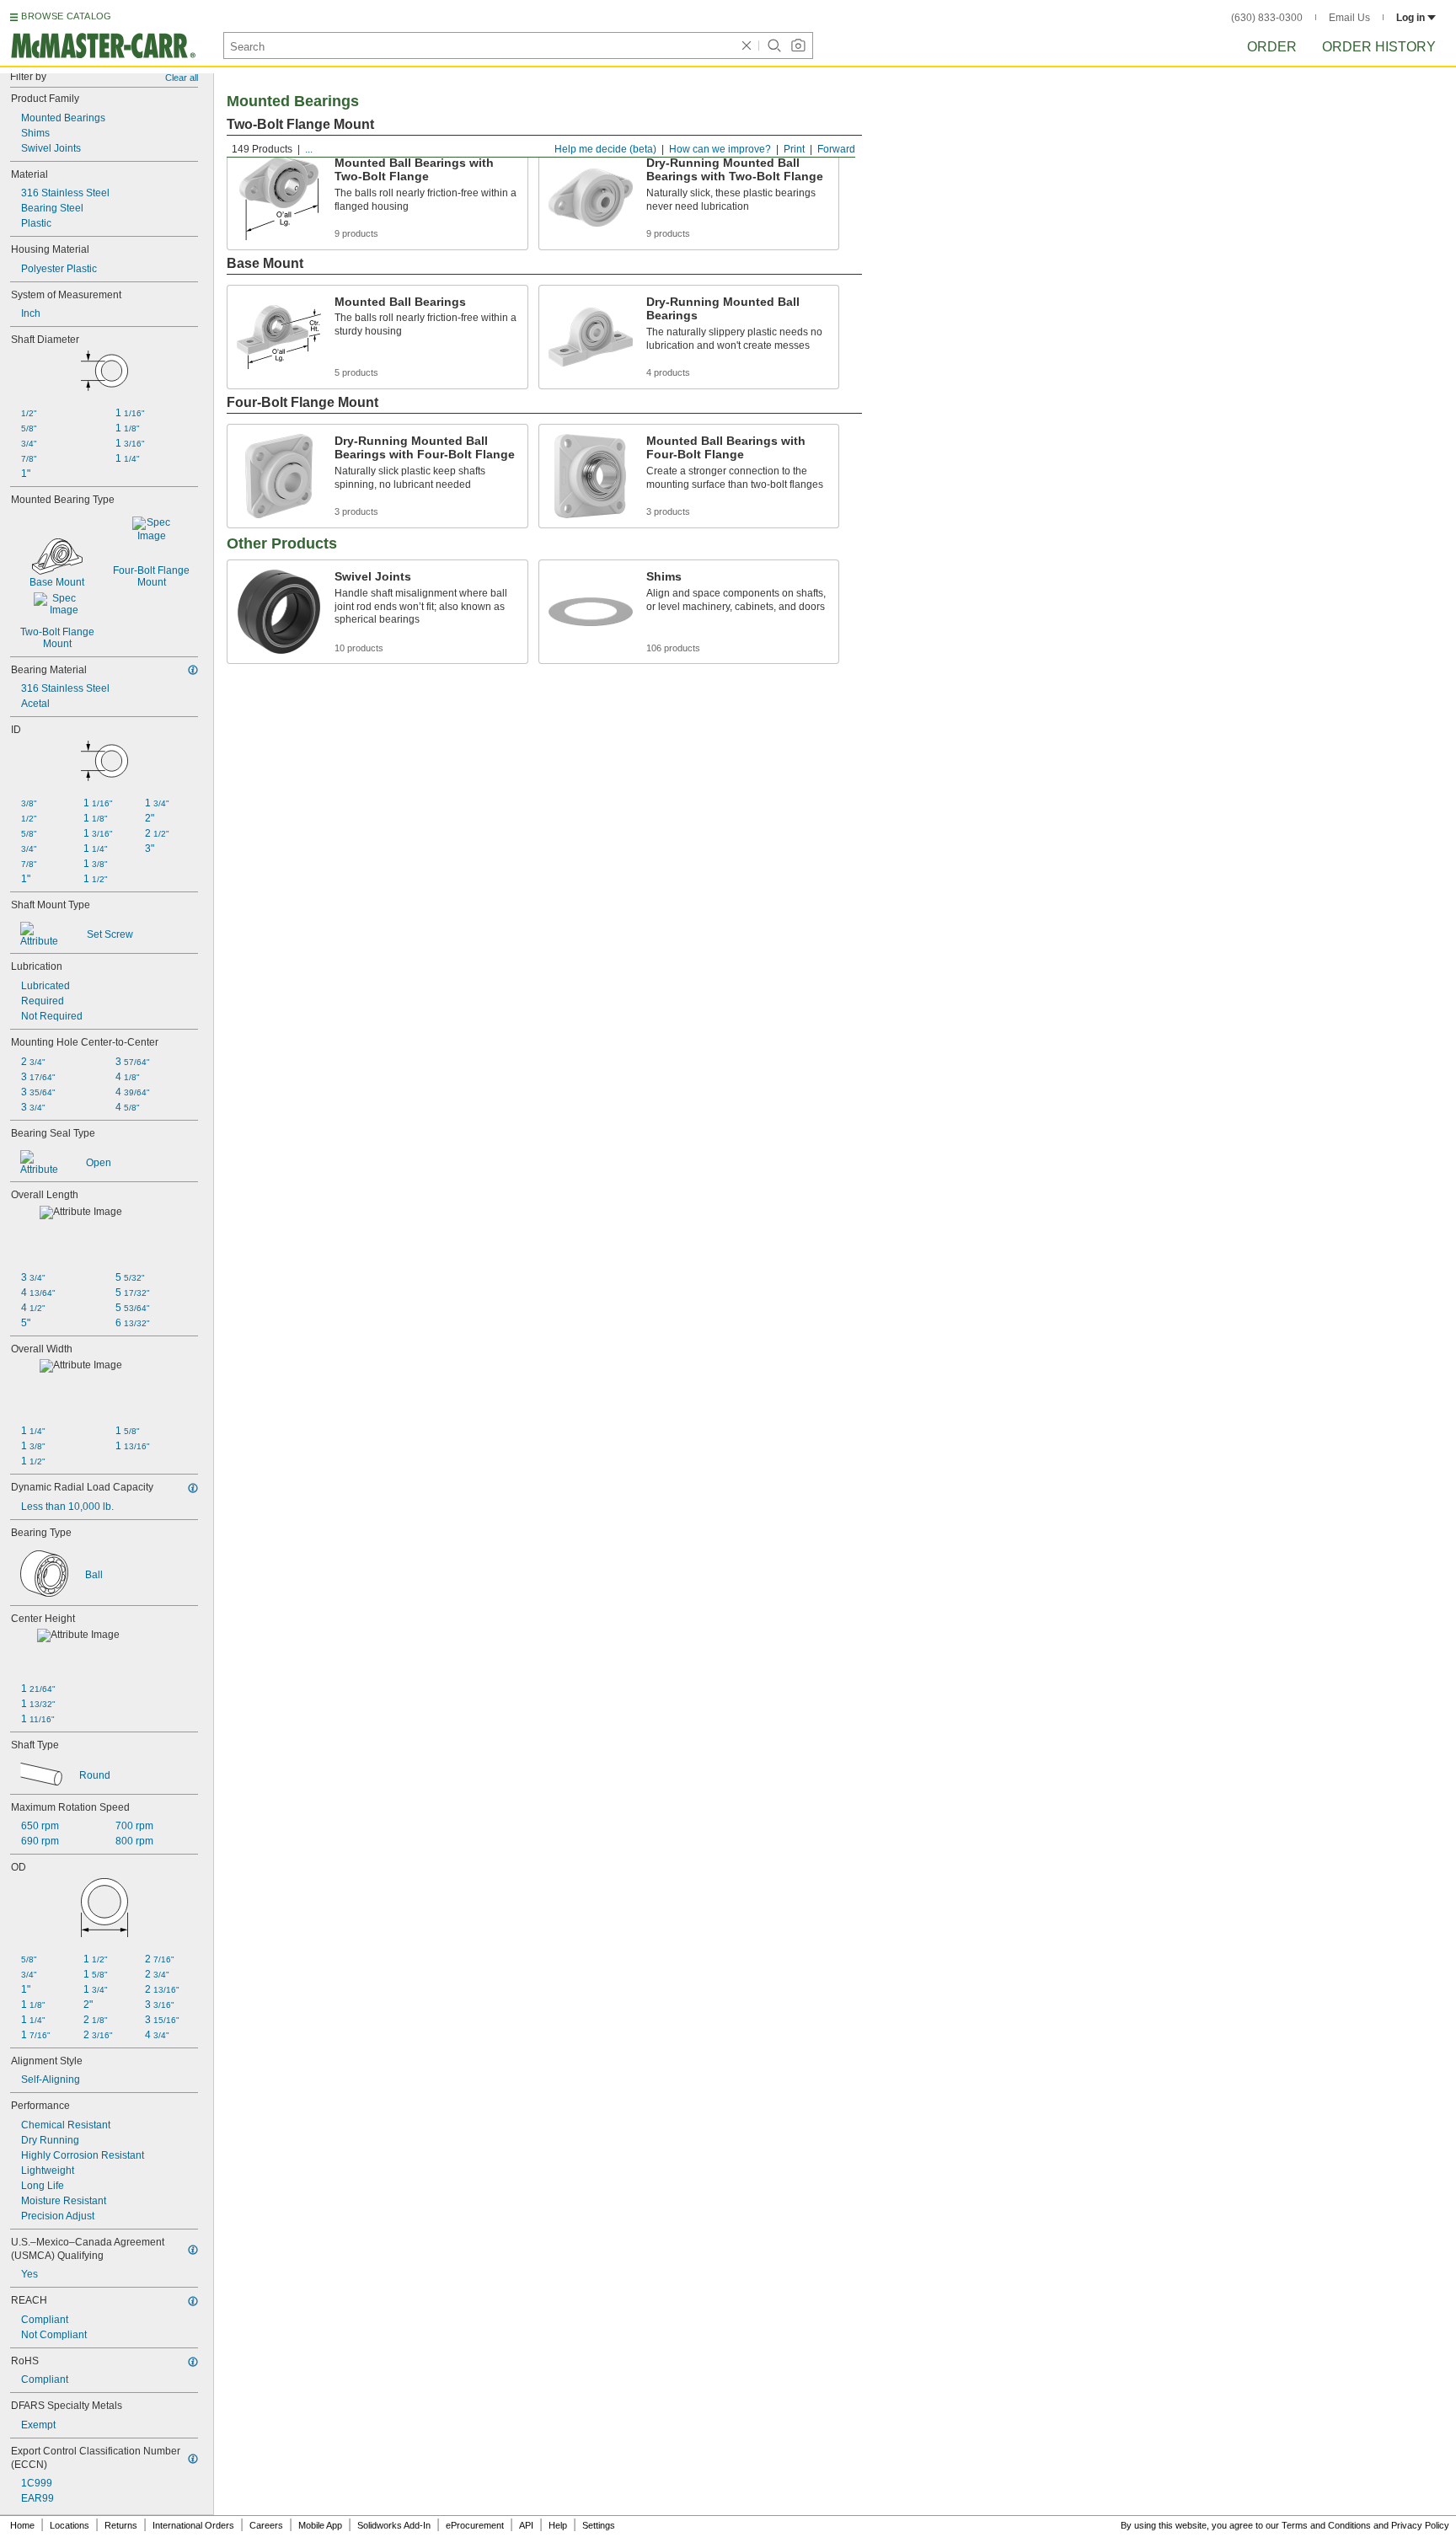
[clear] (747, 45)
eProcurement (475, 2525)
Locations (70, 2525)
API (526, 2525)
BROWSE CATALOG (66, 16)
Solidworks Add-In (394, 2525)
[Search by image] (798, 45)
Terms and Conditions (1326, 2525)
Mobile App (320, 2525)
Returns (121, 2525)
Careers (266, 2525)
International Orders (193, 2525)
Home (22, 2525)
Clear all (182, 78)
